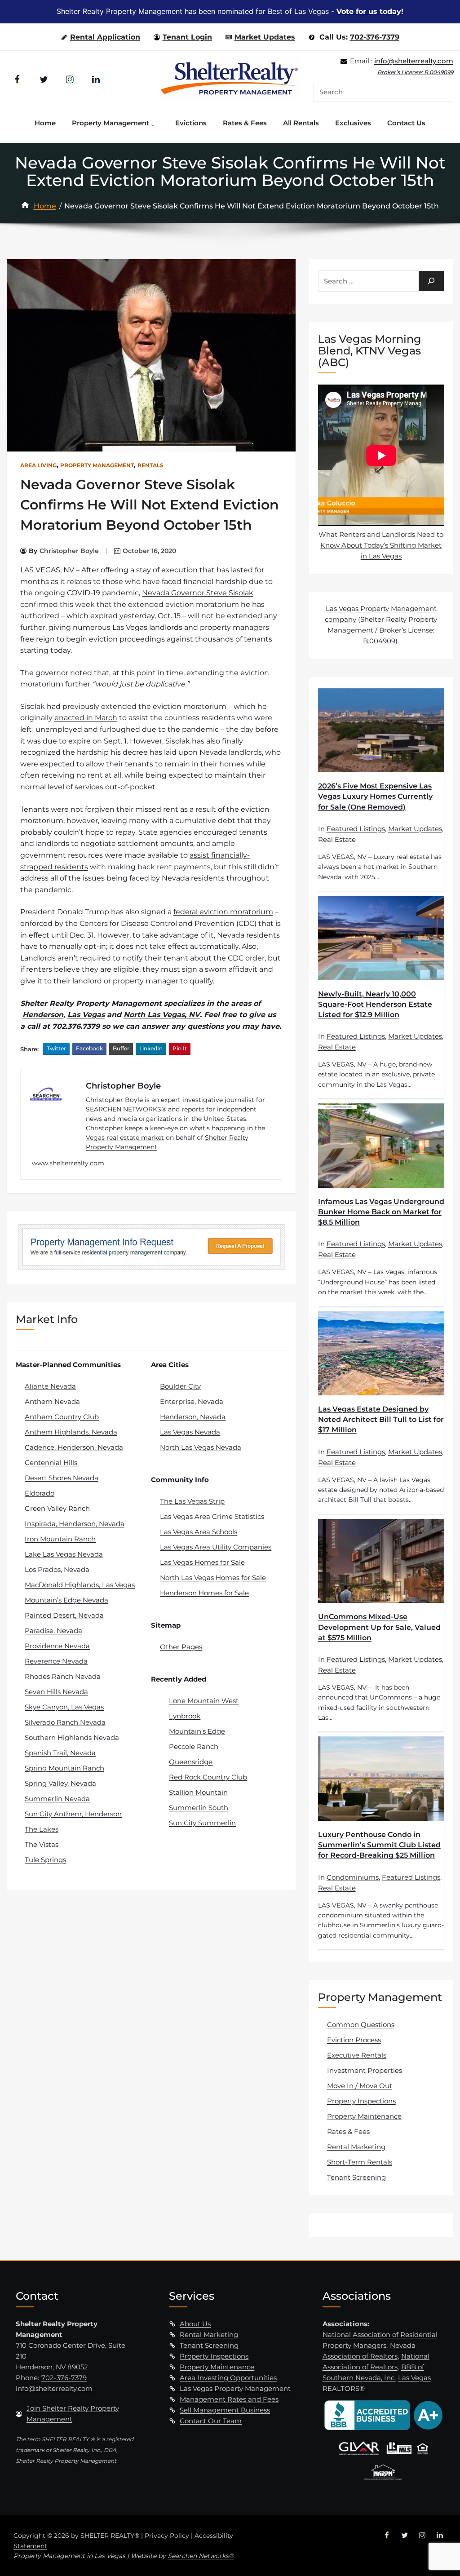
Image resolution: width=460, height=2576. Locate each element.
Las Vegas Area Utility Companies (216, 1547)
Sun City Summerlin (202, 1823)
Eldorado (40, 1493)
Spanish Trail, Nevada (60, 1753)
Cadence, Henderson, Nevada (74, 1447)
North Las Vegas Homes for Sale (213, 1578)
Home (45, 206)
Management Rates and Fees (229, 2399)
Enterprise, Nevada (192, 1401)
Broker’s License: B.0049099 (415, 72)
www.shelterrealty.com (68, 1163)
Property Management (97, 465)
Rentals (150, 465)
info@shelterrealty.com (414, 61)
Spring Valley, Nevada (60, 1783)
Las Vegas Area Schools (199, 1532)
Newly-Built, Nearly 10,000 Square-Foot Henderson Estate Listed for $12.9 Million (375, 1004)
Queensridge (191, 1762)
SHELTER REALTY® (110, 2536)
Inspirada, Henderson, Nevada (75, 1524)
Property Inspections (361, 2101)
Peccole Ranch (194, 1746)
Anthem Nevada (52, 1401)
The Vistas (42, 1844)
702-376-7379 (375, 37)
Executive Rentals (357, 2055)
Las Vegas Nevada (190, 1432)
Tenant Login (187, 37)
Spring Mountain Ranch (64, 1768)
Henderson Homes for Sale (204, 1593)
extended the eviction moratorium (164, 706)
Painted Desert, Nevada (64, 1615)
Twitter (56, 1048)
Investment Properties (365, 2070)
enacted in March (86, 718)
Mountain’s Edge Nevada (66, 1600)
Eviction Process (354, 2040)
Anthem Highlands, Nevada (71, 1432)
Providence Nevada (57, 1646)
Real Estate (337, 839)
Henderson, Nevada (193, 1417)
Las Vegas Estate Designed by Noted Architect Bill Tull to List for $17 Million (381, 1419)
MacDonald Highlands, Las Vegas (80, 1585)
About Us (195, 2324)
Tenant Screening (356, 2177)
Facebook (89, 1048)
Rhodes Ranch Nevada (63, 1676)
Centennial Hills (51, 1463)
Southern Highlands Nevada (72, 1737)
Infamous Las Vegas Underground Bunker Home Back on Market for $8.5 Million (381, 1212)
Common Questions (361, 2025)
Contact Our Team (211, 2421)
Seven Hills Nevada (56, 1692)
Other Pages (181, 1647)
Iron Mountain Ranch (60, 1539)
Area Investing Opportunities (228, 2378)
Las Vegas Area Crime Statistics (212, 1516)
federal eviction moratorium (223, 912)
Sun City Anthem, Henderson (73, 1814)
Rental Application (105, 37)
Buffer (121, 1048)
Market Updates (265, 37)
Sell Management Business (225, 2410)
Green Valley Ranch (57, 1508)
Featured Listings (356, 829)
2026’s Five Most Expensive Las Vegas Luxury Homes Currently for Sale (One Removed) (375, 796)
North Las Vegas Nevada (201, 1447)
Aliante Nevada (50, 1386)
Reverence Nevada (56, 1661)
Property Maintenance (364, 2116)
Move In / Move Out (360, 2086)
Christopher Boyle (69, 551)
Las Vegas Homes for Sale (202, 1562)
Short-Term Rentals (360, 2162)
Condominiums (353, 1877)
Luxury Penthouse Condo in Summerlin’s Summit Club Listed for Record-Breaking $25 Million (379, 1845)
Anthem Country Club (62, 1417)
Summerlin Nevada (57, 1799)
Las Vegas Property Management (235, 2388)
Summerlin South (199, 1808)
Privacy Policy (167, 2536)
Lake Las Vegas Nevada (64, 1554)
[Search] (431, 281)
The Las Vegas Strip (192, 1501)
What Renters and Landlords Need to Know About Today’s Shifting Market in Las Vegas (381, 545)
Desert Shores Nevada (62, 1478)
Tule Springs (45, 1860)
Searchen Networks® (201, 2556)
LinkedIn (151, 1048)
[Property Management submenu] (155, 123)
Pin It (180, 1048)
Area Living (38, 465)
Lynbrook (185, 1716)
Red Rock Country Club (208, 1777)
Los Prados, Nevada (57, 1569)
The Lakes (42, 1829)
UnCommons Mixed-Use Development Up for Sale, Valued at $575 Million (379, 1627)
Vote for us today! (370, 11)
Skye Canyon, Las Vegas (64, 1707)
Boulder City (180, 1386)
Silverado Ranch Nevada (65, 1722)
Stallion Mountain (198, 1792)
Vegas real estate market (125, 1138)
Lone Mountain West (204, 1701)
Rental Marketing (356, 2147)
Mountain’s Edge (197, 1731)
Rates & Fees (348, 2131)
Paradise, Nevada (53, 1631)
